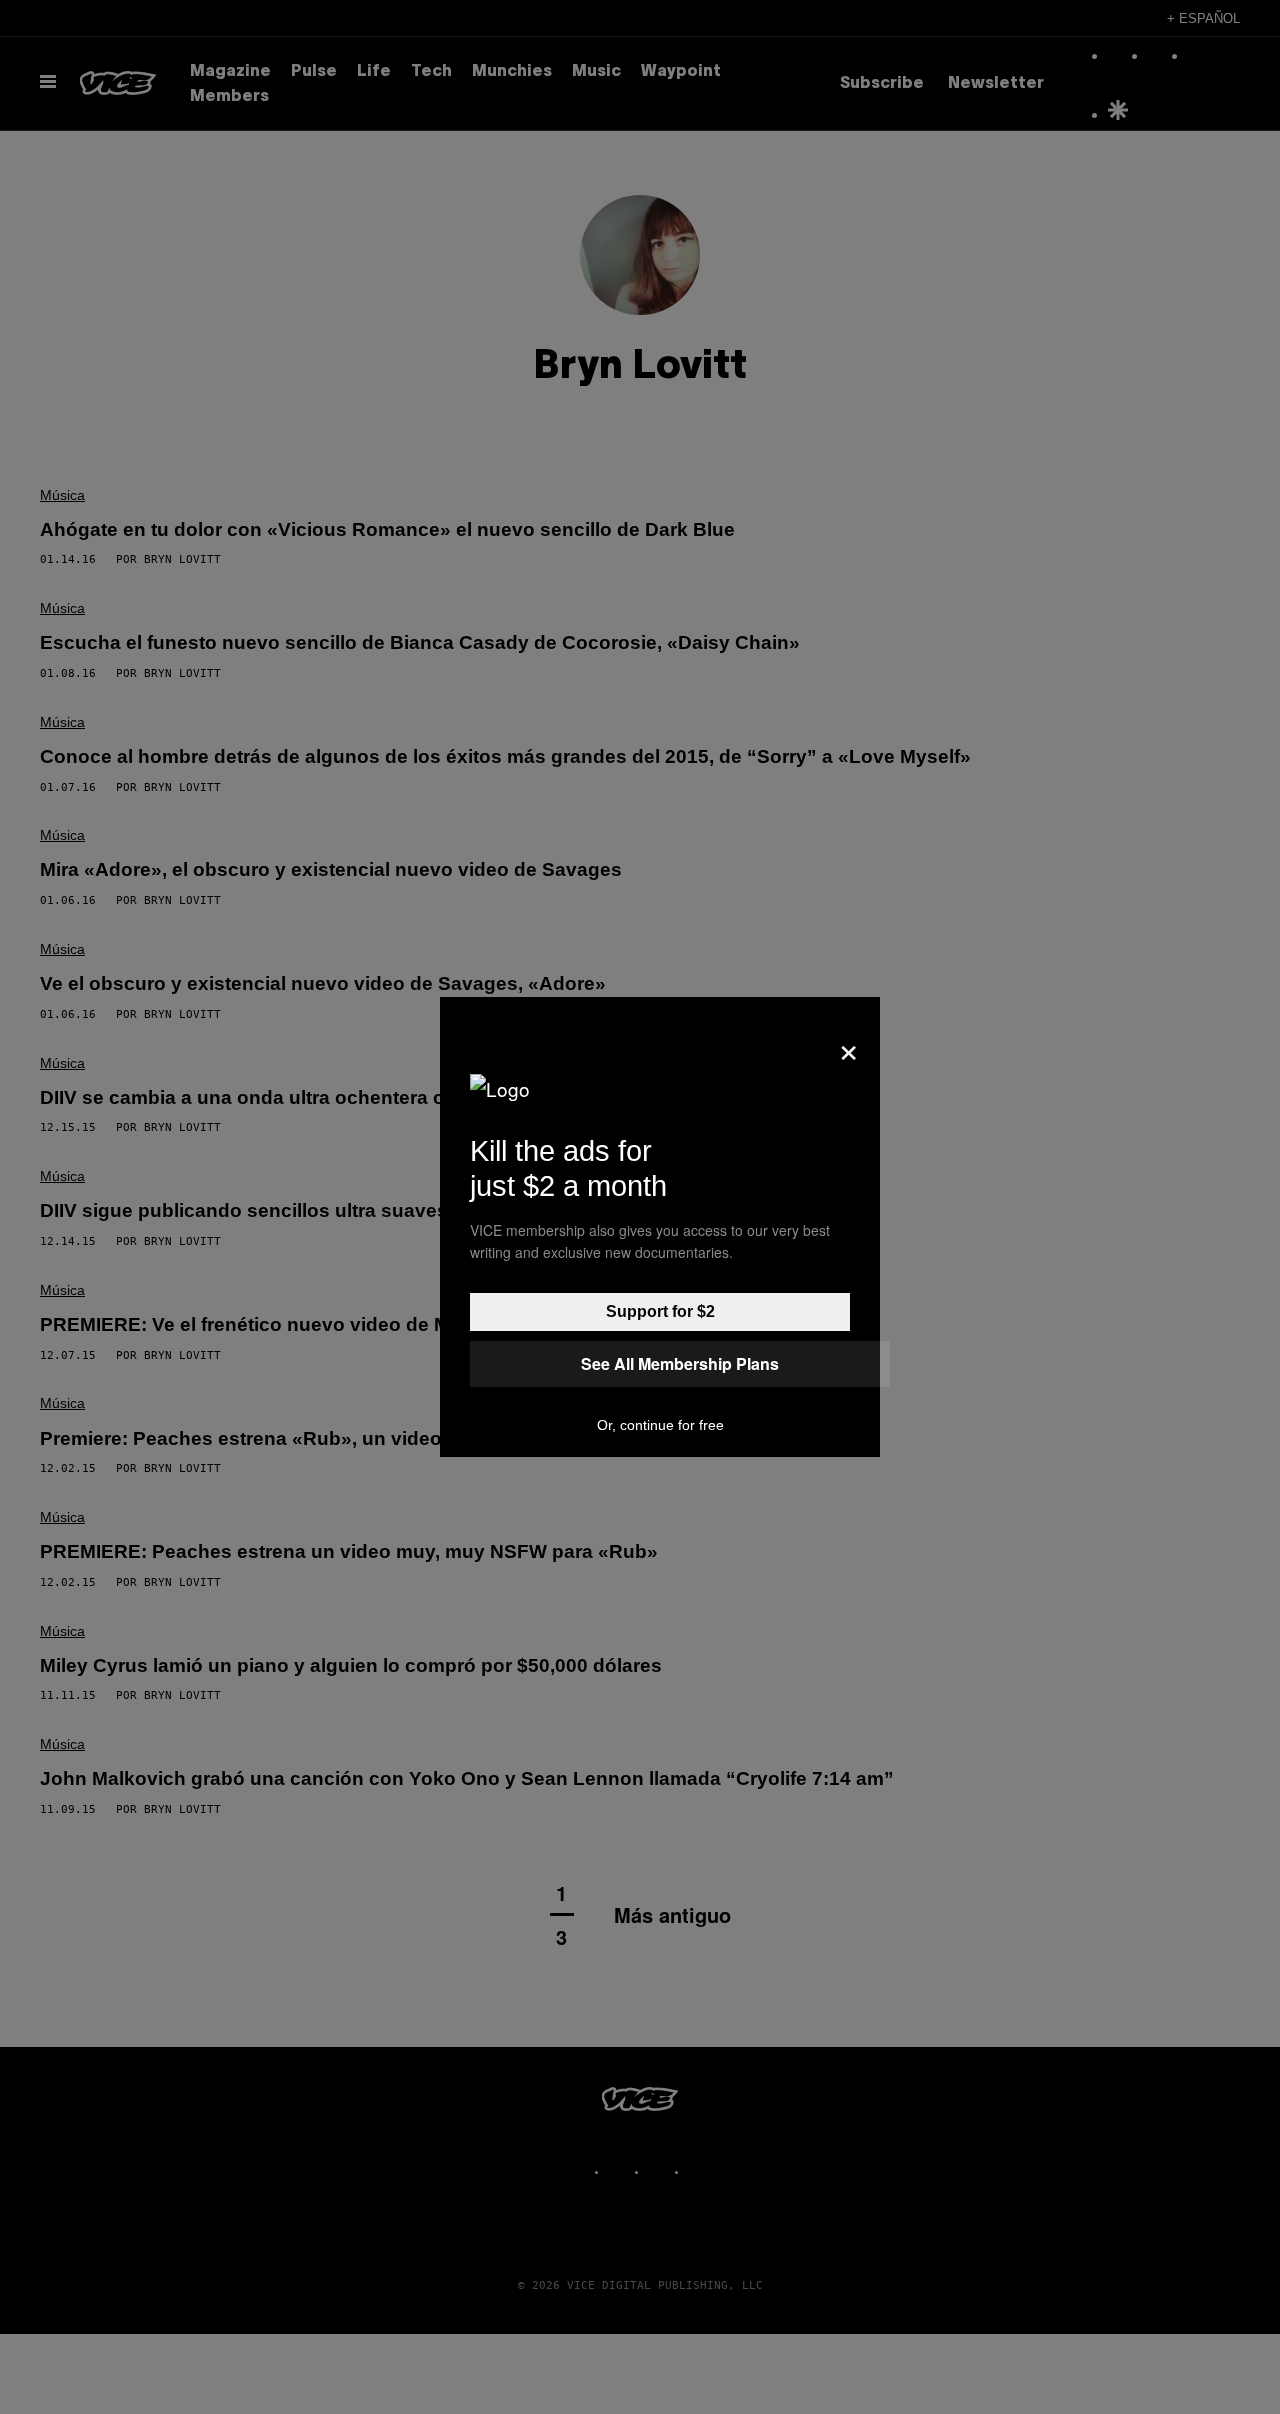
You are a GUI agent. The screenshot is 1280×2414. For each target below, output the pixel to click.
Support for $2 (660, 1311)
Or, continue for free (660, 1425)
